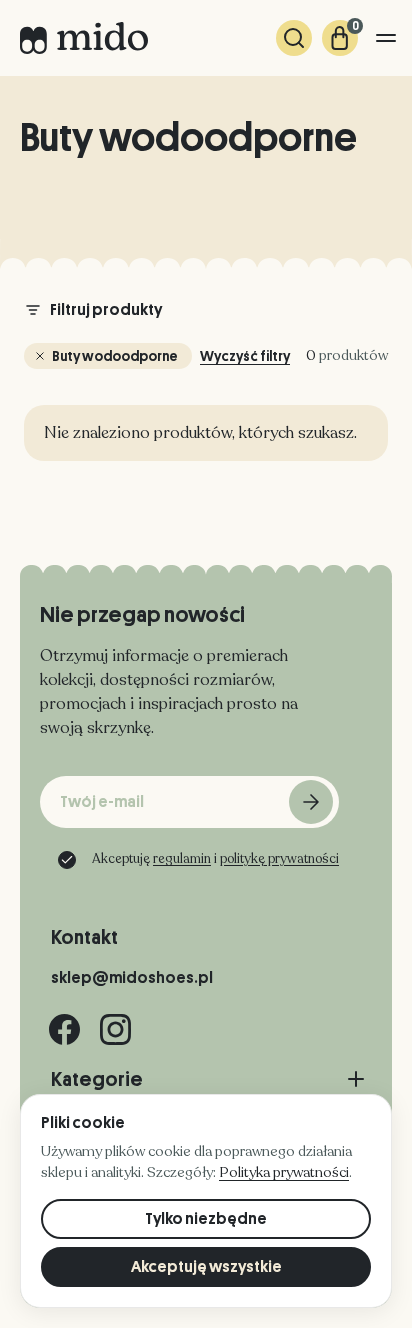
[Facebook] (64, 1030)
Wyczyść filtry (245, 356)
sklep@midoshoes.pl (132, 978)
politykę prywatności (279, 859)
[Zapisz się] (311, 802)
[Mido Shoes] (84, 38)
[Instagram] (115, 1030)
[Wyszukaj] (294, 38)
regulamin (182, 859)
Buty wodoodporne (115, 356)
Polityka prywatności (284, 1172)
